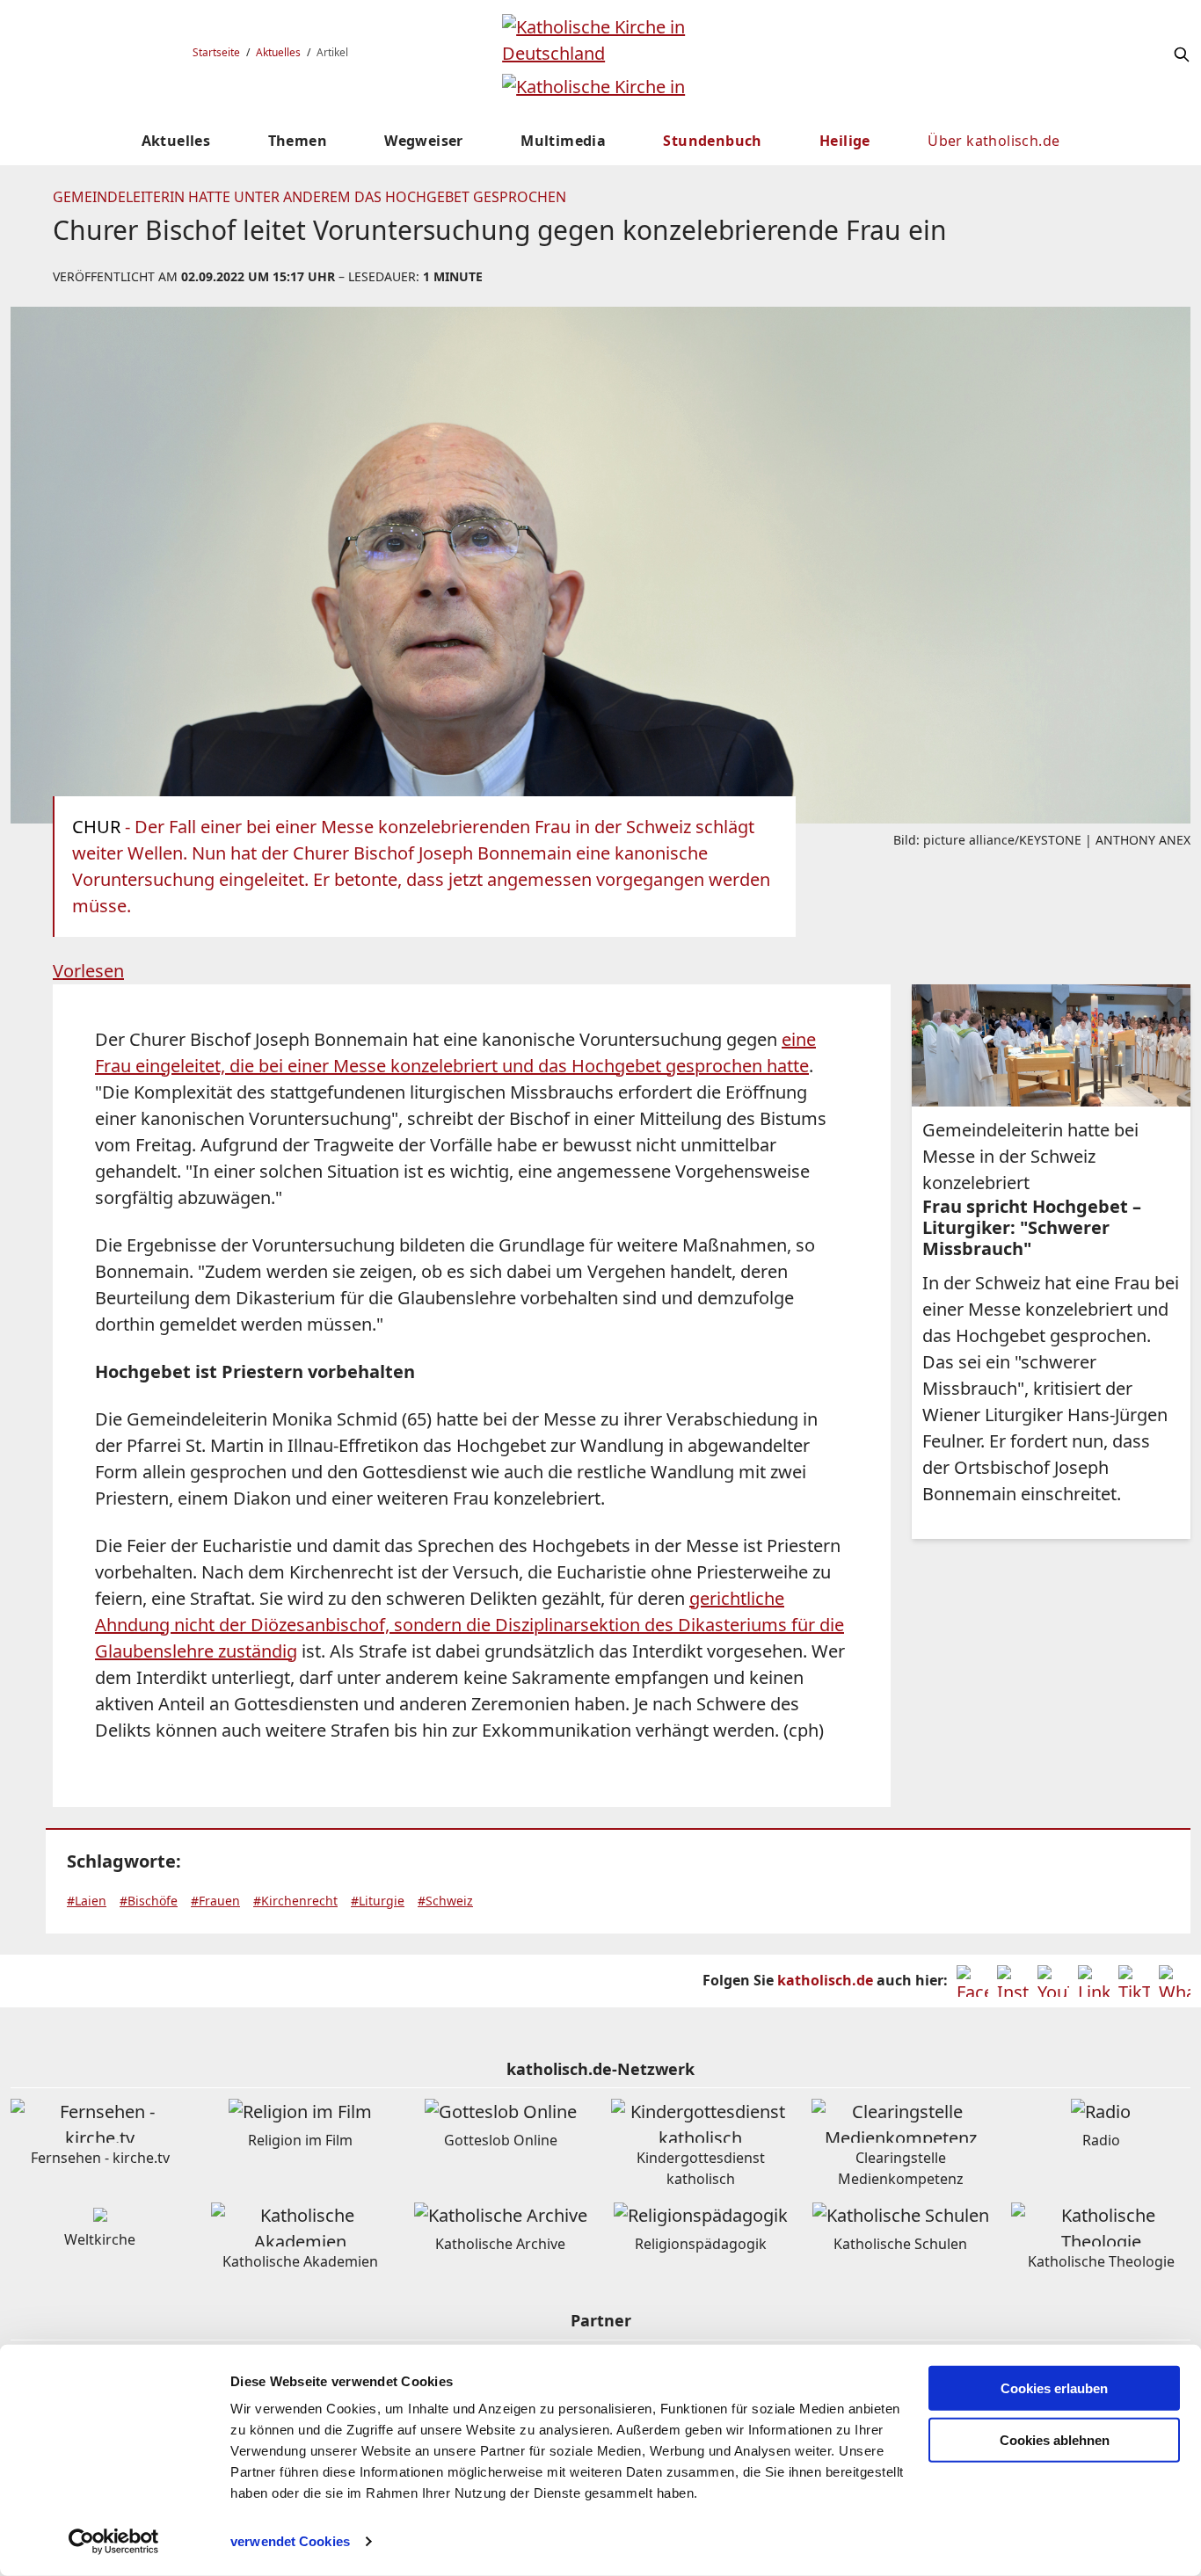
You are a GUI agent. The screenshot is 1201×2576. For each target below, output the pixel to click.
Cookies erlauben (1054, 2388)
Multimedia (563, 141)
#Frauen (215, 1901)
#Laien (87, 1901)
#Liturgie (378, 1901)
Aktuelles (278, 52)
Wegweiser (424, 141)
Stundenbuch (712, 141)
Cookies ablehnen (1055, 2440)
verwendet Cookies (290, 2541)
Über (994, 141)
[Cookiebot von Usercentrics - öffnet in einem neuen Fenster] (114, 2542)
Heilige (845, 141)
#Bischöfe (149, 1901)
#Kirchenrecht (295, 1901)
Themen (298, 141)
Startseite (216, 52)
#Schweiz (445, 1901)
